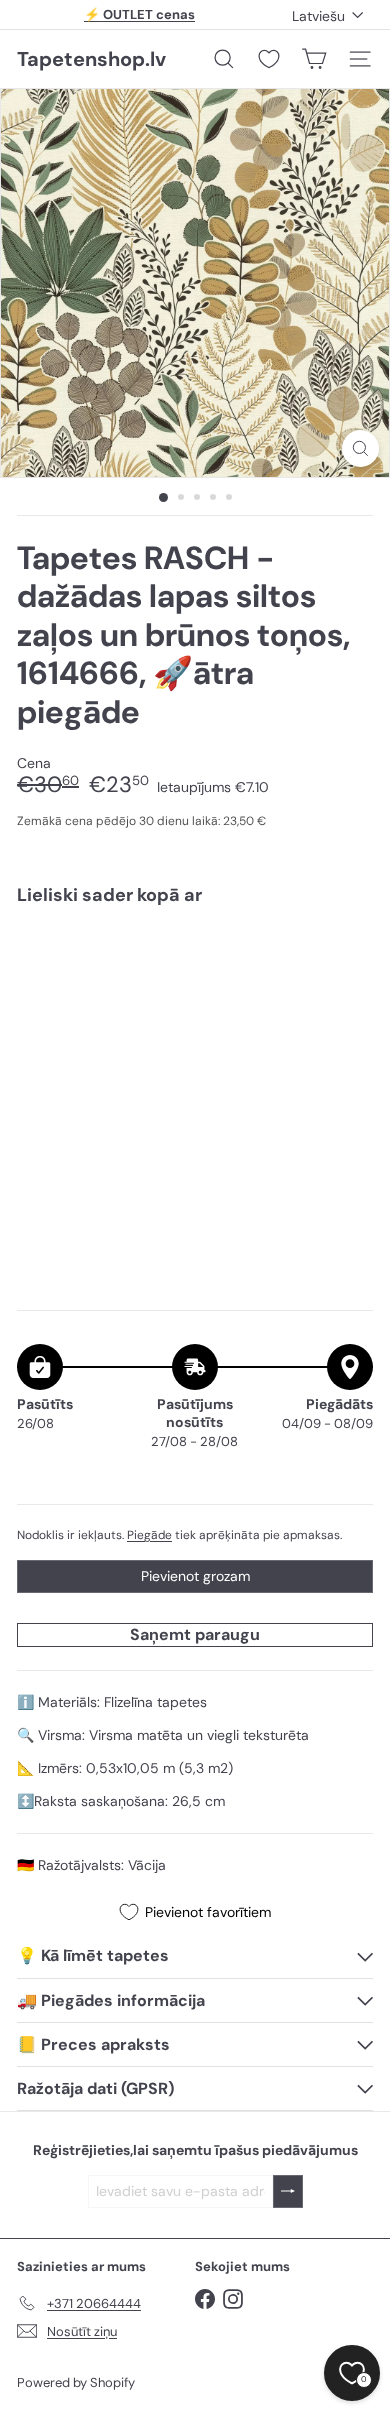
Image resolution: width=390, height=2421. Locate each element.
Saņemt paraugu (195, 1634)
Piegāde (149, 1535)
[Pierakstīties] (288, 2191)
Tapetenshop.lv (91, 59)
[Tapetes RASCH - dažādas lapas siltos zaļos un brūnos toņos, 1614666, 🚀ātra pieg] (195, 989)
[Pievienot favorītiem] (346, 962)
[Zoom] (360, 448)
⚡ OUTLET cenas (139, 14)
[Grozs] (314, 59)
